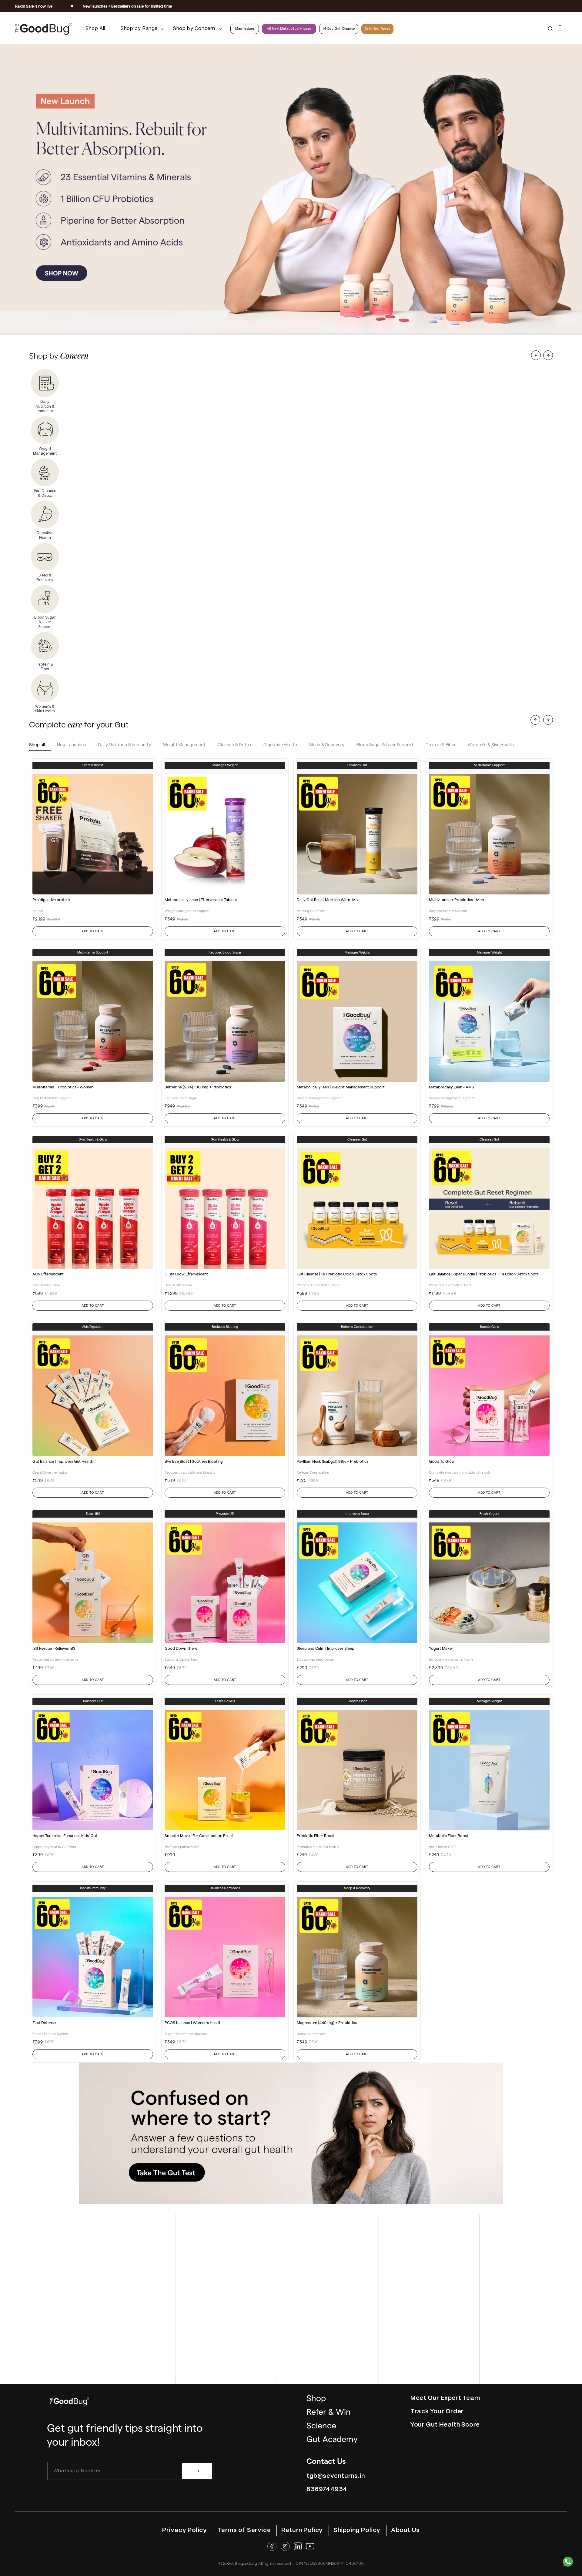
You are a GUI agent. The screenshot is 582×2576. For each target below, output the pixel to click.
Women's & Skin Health (491, 745)
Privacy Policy (184, 2530)
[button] (140, 29)
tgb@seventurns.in (336, 2476)
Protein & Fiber (441, 745)
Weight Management (184, 745)
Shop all (37, 745)
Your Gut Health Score (445, 2425)
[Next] (548, 355)
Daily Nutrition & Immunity (125, 745)
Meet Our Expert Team (445, 2398)
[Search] (550, 29)
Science (321, 2426)
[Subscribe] (197, 2471)
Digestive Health (280, 745)
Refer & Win (329, 2412)
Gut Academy (332, 2439)
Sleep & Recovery (327, 745)
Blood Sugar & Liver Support (385, 745)
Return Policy (302, 2530)
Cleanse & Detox (234, 745)
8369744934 (327, 2489)
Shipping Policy (357, 2530)
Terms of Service (244, 2530)
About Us (405, 2530)
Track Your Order (437, 2412)
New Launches (72, 745)
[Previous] (536, 355)
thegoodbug (246, 2564)
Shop (316, 2399)
